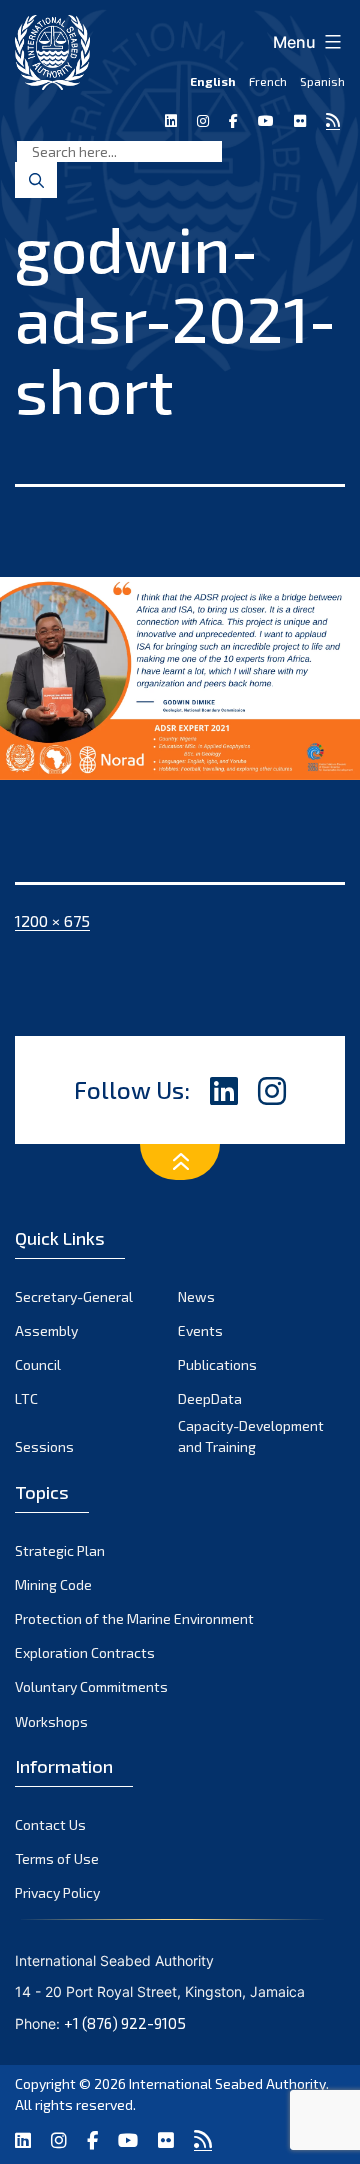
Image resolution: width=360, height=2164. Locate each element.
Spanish (322, 81)
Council (38, 1364)
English (213, 81)
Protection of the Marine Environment (134, 1618)
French (268, 81)
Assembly (46, 1330)
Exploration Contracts (85, 1652)
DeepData (210, 1398)
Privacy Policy (57, 1892)
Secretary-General (74, 1296)
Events (200, 1330)
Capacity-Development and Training (251, 1436)
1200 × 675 (52, 920)
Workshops (51, 1721)
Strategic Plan (60, 1550)
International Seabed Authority (227, 2083)
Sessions (44, 1446)
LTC (26, 1398)
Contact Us (50, 1824)
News (196, 1296)
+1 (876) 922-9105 (125, 2023)
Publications (217, 1364)
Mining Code (53, 1584)
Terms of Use (57, 1858)
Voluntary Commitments (91, 1686)
